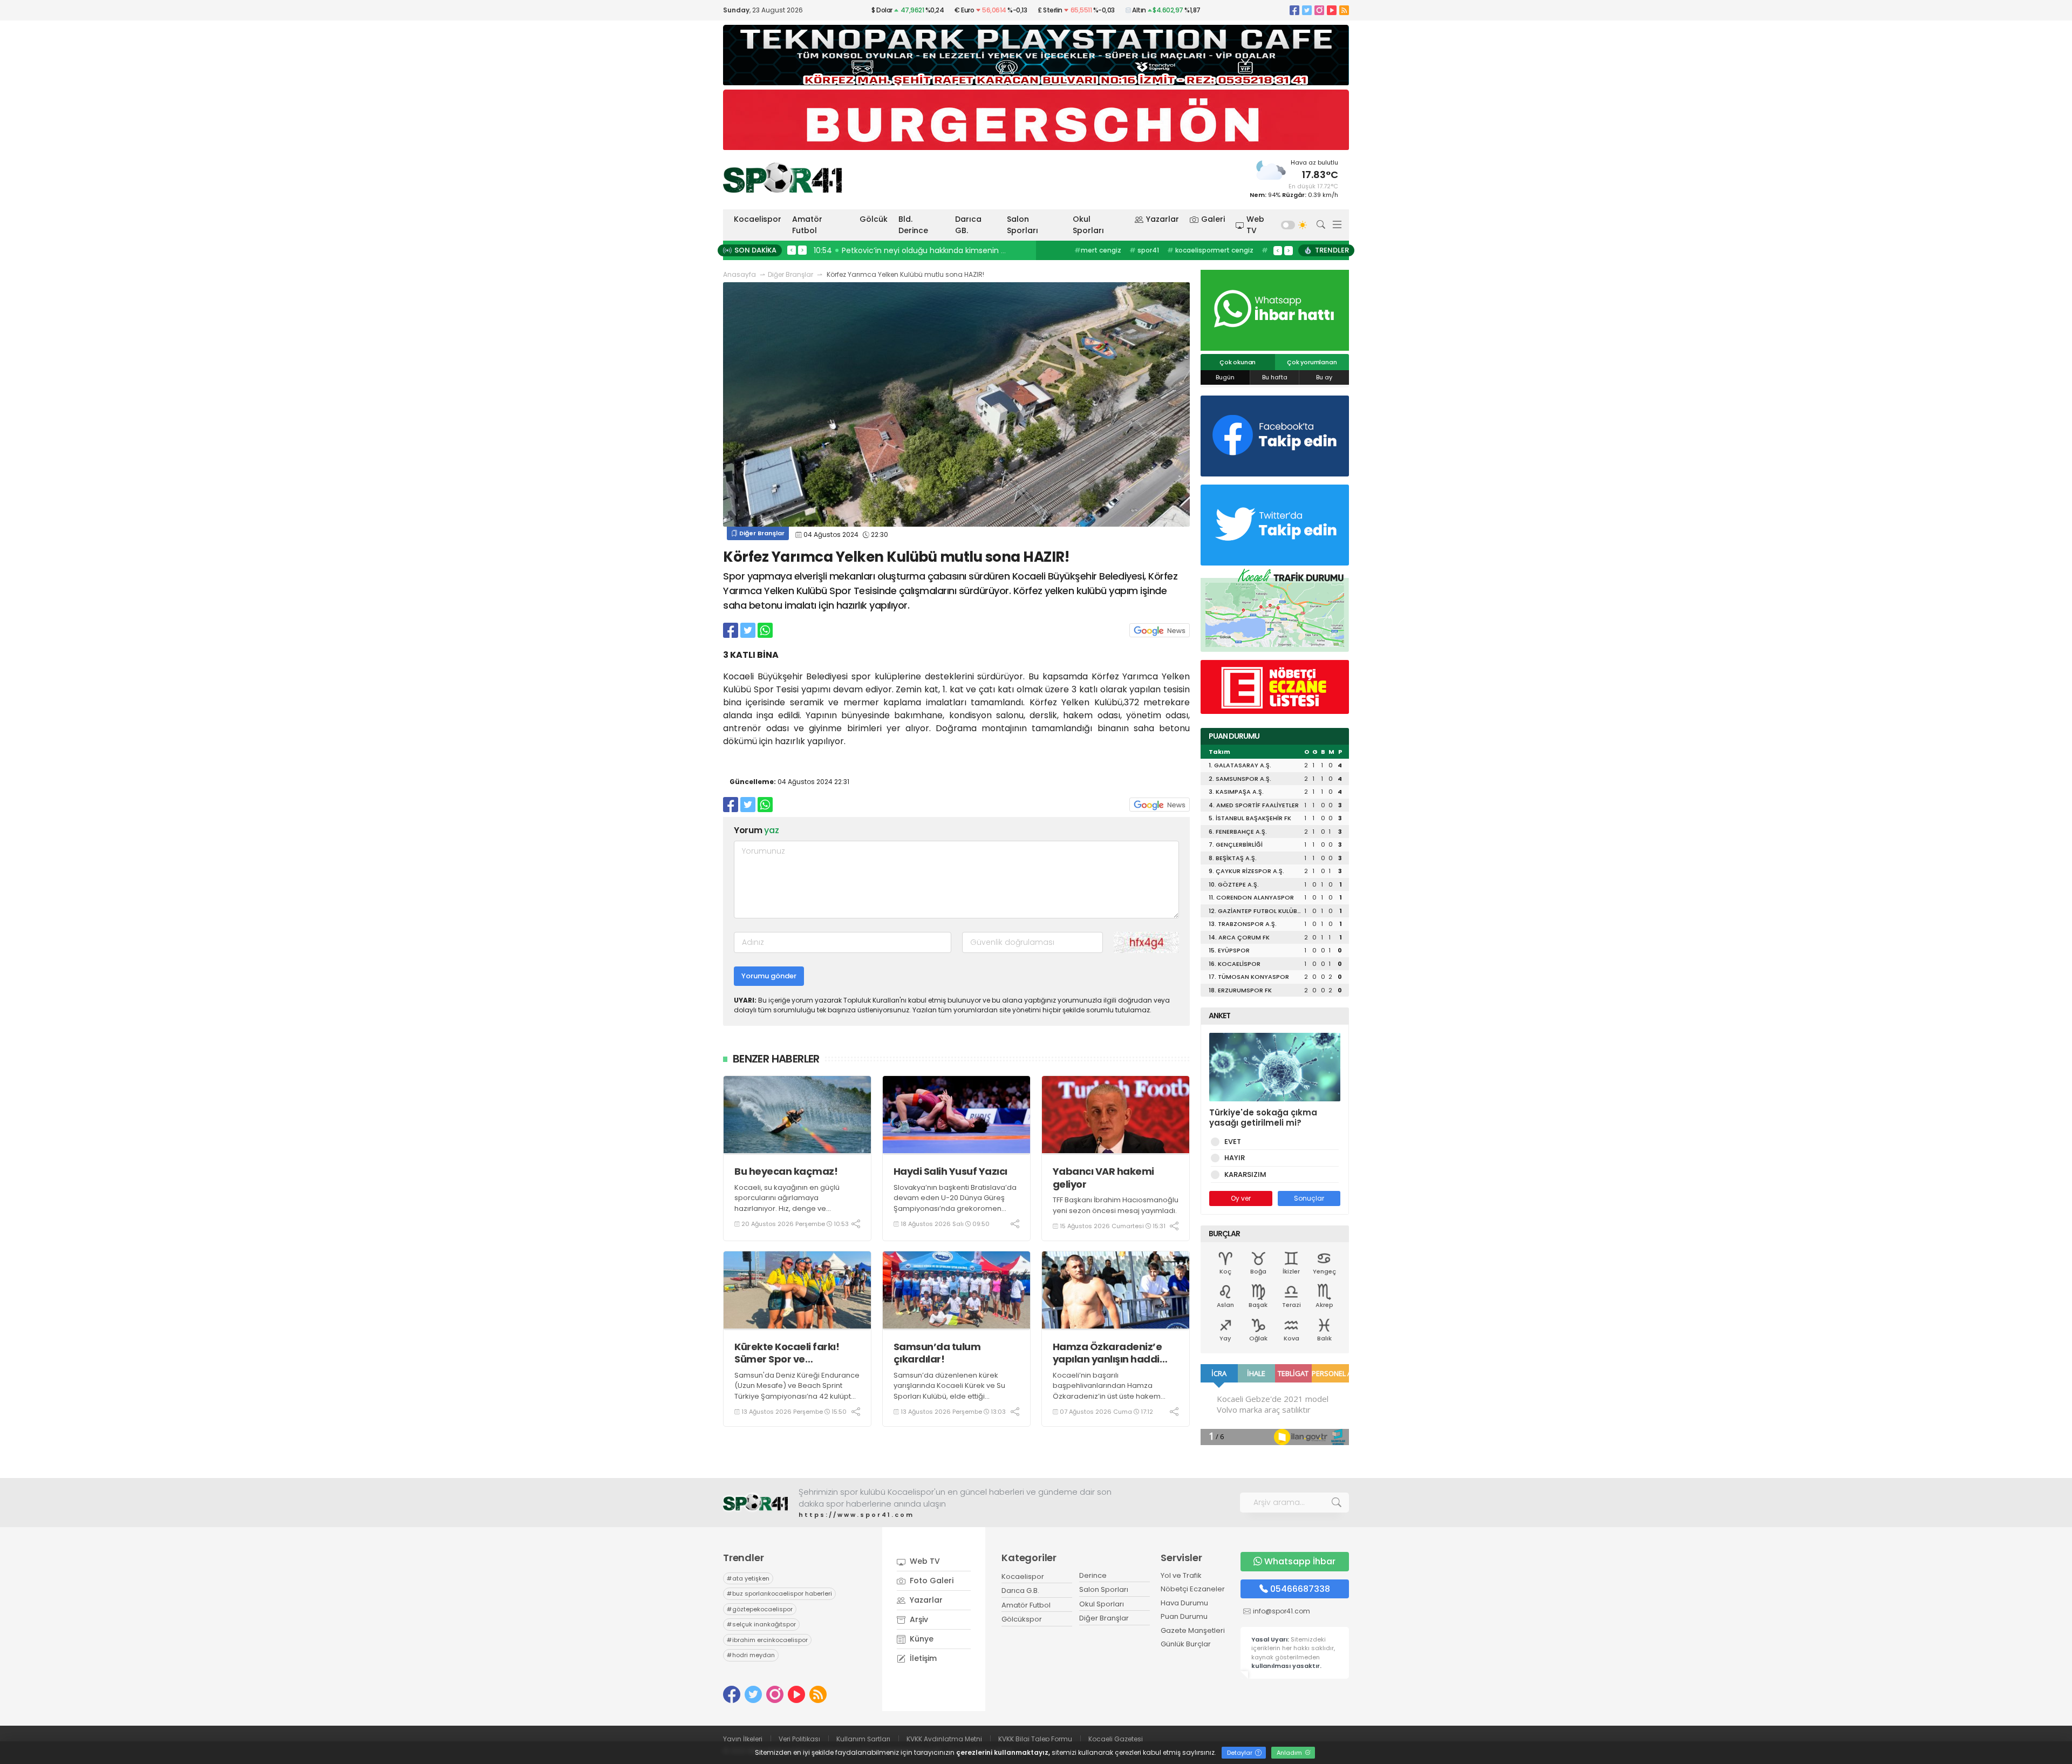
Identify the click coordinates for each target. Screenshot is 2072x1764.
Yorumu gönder (769, 976)
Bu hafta (1275, 377)
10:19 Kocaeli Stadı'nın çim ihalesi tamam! (895, 250)
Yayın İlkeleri (743, 1739)
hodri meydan (751, 1655)
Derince (1093, 1575)
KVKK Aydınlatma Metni (944, 1739)
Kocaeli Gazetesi (1116, 1739)
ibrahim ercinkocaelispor (767, 1640)
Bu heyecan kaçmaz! (786, 1171)
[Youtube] (1332, 10)
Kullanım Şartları (863, 1739)
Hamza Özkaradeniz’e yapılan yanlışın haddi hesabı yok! (1107, 1353)
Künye (921, 1639)
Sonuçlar (1309, 1198)
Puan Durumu (1184, 1616)
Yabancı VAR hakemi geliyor (1103, 1178)
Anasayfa (739, 274)
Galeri (1213, 219)
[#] (755, 1503)
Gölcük (874, 219)
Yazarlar (1163, 219)
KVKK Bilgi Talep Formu (1035, 1739)
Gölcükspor (1022, 1619)
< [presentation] (792, 250)
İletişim (922, 1658)
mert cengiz (1098, 250)
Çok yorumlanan (1312, 362)
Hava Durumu (1184, 1603)
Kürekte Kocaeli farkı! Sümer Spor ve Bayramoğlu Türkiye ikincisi (787, 1353)
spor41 (1144, 250)
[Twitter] (1307, 10)
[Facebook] (1294, 10)
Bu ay (1324, 377)
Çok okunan (1238, 362)
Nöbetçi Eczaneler (1193, 1589)
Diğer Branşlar (790, 274)
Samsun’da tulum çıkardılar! (937, 1353)
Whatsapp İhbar (1300, 1561)
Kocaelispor (758, 219)
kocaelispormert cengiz (1210, 250)
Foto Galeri (931, 1581)
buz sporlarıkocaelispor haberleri (779, 1593)
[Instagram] (1319, 10)
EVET (1233, 1142)
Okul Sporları (1088, 225)
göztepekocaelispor (760, 1609)
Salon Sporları (1023, 225)
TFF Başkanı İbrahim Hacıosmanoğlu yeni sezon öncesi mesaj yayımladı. (1116, 1205)
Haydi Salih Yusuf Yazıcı (950, 1171)
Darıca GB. (968, 225)
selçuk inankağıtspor (761, 1624)
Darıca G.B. (1020, 1591)
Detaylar (1241, 1753)
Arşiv (918, 1619)
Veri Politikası (799, 1739)
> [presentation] (802, 250)
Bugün (1225, 377)
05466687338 (1300, 1589)
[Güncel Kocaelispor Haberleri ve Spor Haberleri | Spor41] (782, 178)
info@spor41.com (1282, 1611)
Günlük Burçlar (1186, 1644)
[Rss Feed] (1344, 10)
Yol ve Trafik (1181, 1575)
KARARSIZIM (1245, 1174)
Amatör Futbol (807, 225)
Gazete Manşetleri (1193, 1630)
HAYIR (1235, 1158)
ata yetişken (748, 1578)
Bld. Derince (913, 225)
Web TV (1255, 225)
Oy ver (1241, 1198)
